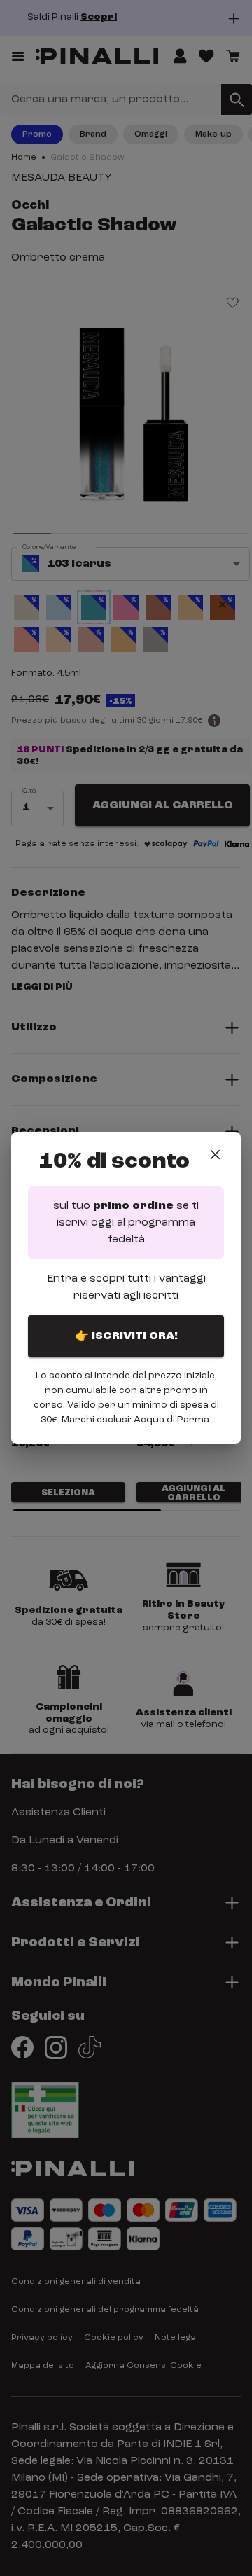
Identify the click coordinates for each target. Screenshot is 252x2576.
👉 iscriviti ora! (126, 1336)
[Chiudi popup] (215, 1155)
